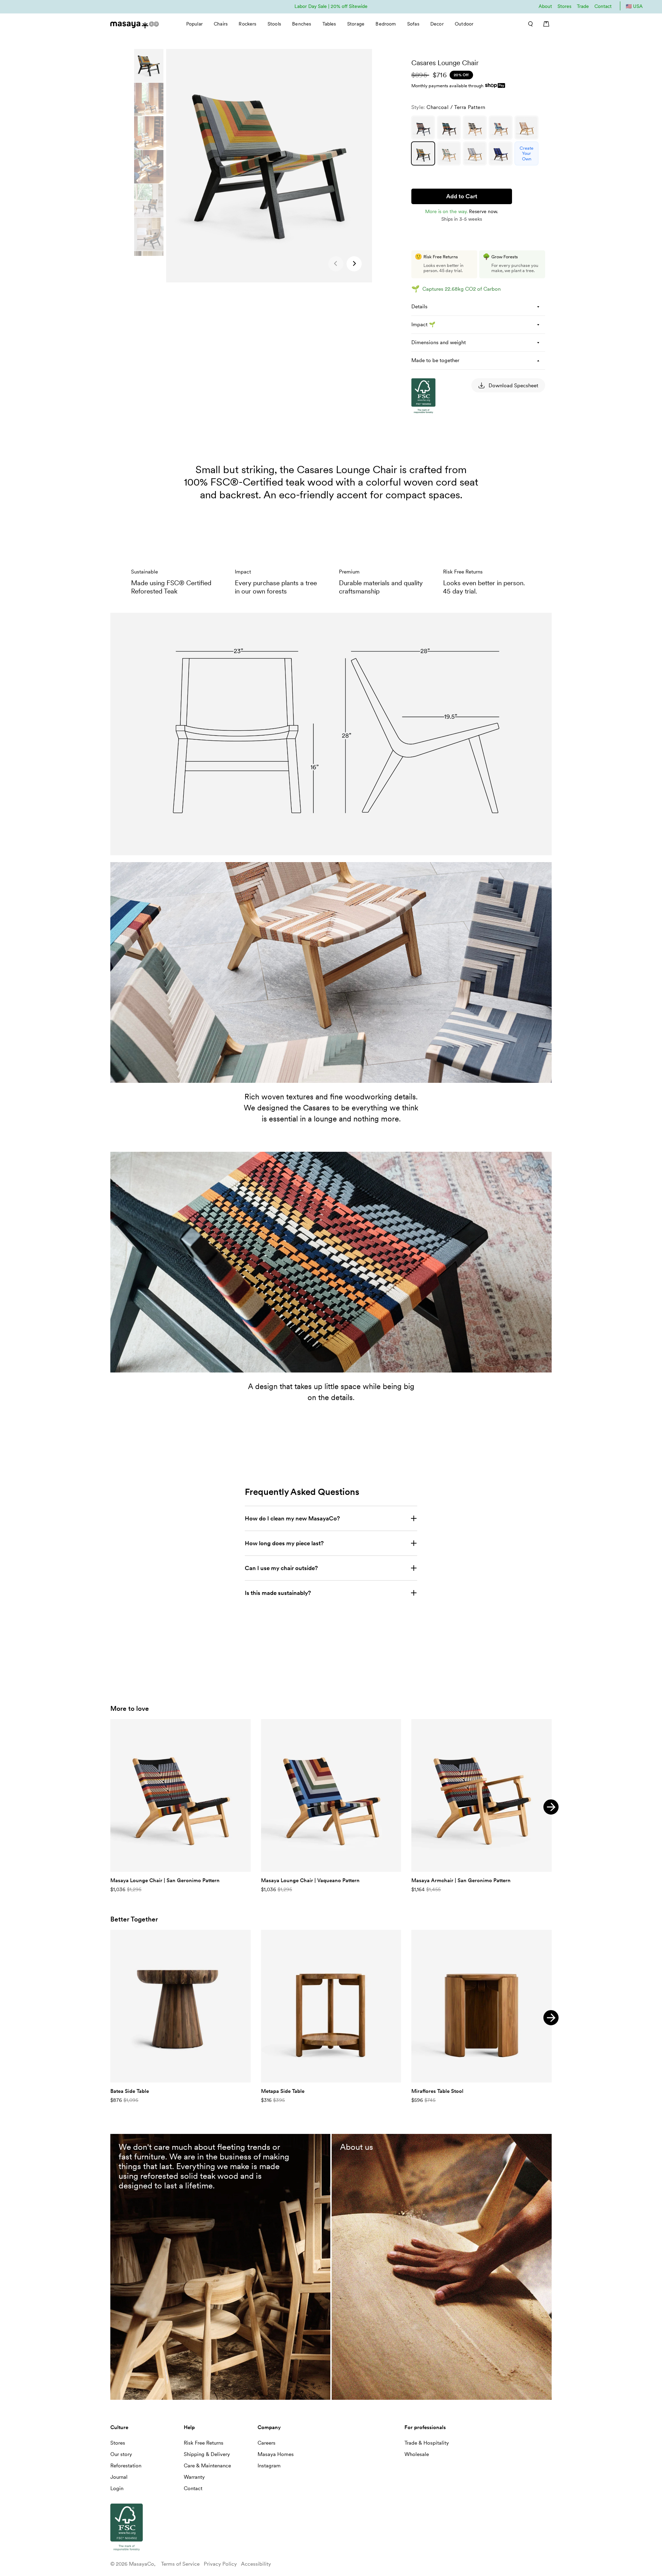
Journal (119, 2477)
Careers (267, 2443)
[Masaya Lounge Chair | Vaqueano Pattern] (331, 1796)
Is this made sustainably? (278, 1593)
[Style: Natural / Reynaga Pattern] (526, 128)
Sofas (413, 24)
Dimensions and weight (439, 342)
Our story (121, 2454)
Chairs (221, 24)
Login (117, 2488)
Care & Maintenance (207, 2466)
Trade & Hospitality (427, 2443)
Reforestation (126, 2466)
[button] (354, 264)
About (545, 6)
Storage (356, 24)
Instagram (269, 2466)
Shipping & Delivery (207, 2454)
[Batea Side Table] (180, 2006)
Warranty (194, 2477)
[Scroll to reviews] (478, 53)
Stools (274, 24)
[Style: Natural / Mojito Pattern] (449, 153)
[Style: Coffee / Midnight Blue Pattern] (501, 153)
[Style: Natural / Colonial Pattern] (475, 128)
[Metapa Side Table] (331, 2006)
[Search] (528, 24)
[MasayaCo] (134, 23)
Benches (302, 24)
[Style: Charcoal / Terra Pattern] (423, 153)
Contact (603, 6)
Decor (437, 24)
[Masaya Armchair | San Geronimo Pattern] (482, 1796)
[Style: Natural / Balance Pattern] (475, 153)
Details (419, 307)
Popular (194, 24)
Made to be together (435, 360)
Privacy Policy (220, 2564)
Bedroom (386, 24)
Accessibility (256, 2564)
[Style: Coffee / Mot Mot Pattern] (449, 128)
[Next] (551, 1807)
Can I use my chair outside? (281, 1568)
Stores (564, 6)
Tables (329, 24)
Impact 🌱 (423, 325)
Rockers (247, 24)
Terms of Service (180, 2564)
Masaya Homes (276, 2454)
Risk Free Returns (204, 2443)
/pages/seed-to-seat (359, 2137)
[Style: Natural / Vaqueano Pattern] (501, 128)
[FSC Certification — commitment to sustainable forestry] (446, 479)
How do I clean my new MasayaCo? (292, 1518)
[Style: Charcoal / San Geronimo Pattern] (423, 128)
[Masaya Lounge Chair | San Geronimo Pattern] (180, 1796)
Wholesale (417, 2454)
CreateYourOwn (526, 153)
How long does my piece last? (284, 1543)
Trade (583, 6)
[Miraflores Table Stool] (482, 2006)
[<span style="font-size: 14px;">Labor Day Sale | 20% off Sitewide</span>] (331, 6)
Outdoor (464, 24)
